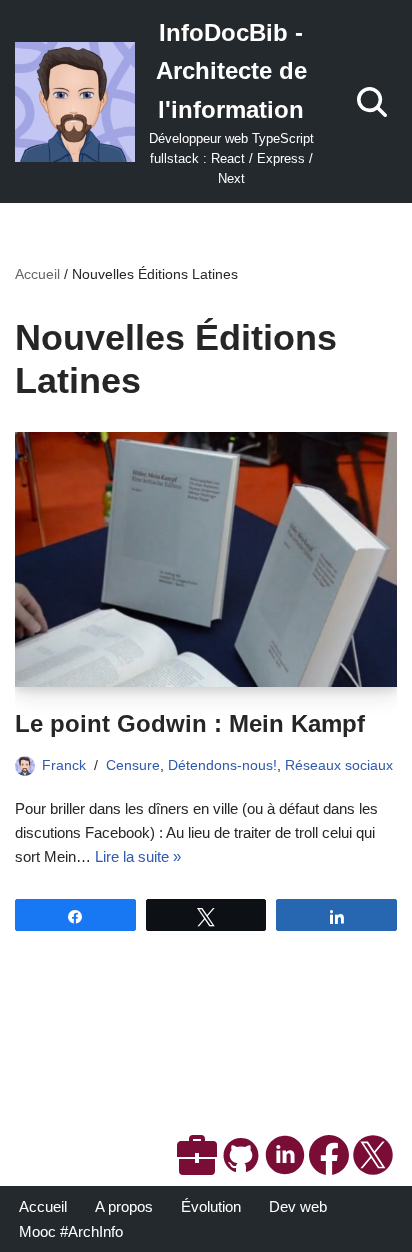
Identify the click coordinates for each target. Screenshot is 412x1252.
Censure (133, 765)
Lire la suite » (138, 856)
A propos (124, 1206)
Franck (64, 765)
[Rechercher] (372, 102)
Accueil (37, 274)
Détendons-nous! (222, 765)
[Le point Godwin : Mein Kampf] (206, 559)
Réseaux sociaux (339, 765)
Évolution (211, 1206)
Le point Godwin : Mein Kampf (190, 723)
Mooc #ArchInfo (71, 1231)
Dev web (298, 1206)
